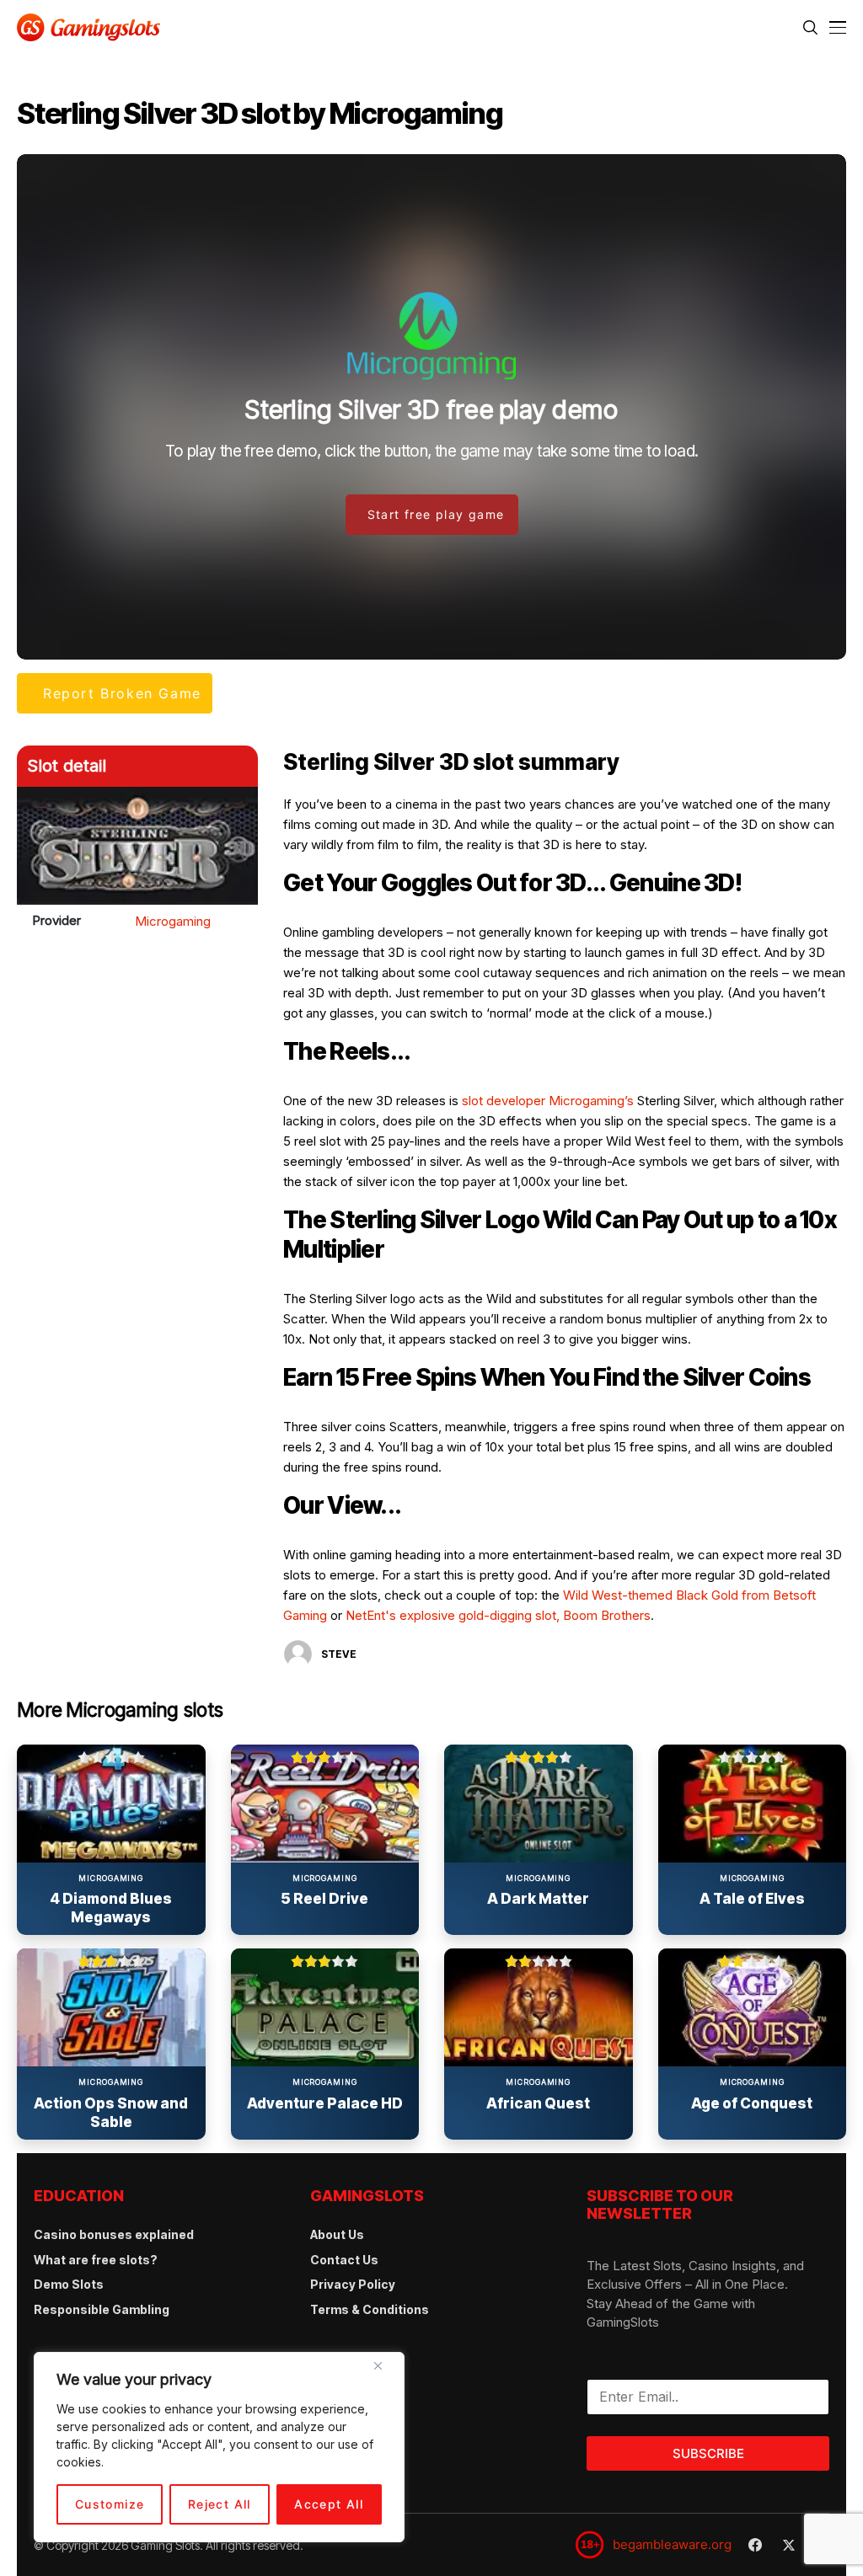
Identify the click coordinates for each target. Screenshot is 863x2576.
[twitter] (789, 2545)
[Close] (384, 2372)
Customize (110, 2504)
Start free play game (436, 514)
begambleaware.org (672, 2544)
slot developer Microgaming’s (548, 1101)
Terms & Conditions (370, 2309)
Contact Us (344, 2260)
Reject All (220, 2504)
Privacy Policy (353, 2284)
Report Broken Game (122, 693)
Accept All (329, 2504)
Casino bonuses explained (114, 2234)
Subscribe (708, 2453)
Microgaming (173, 921)
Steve (339, 1654)
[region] (219, 2447)
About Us (337, 2234)
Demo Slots (69, 2284)
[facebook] (755, 2545)
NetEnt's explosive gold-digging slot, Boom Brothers (498, 1615)
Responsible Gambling (102, 2309)
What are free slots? (96, 2260)
